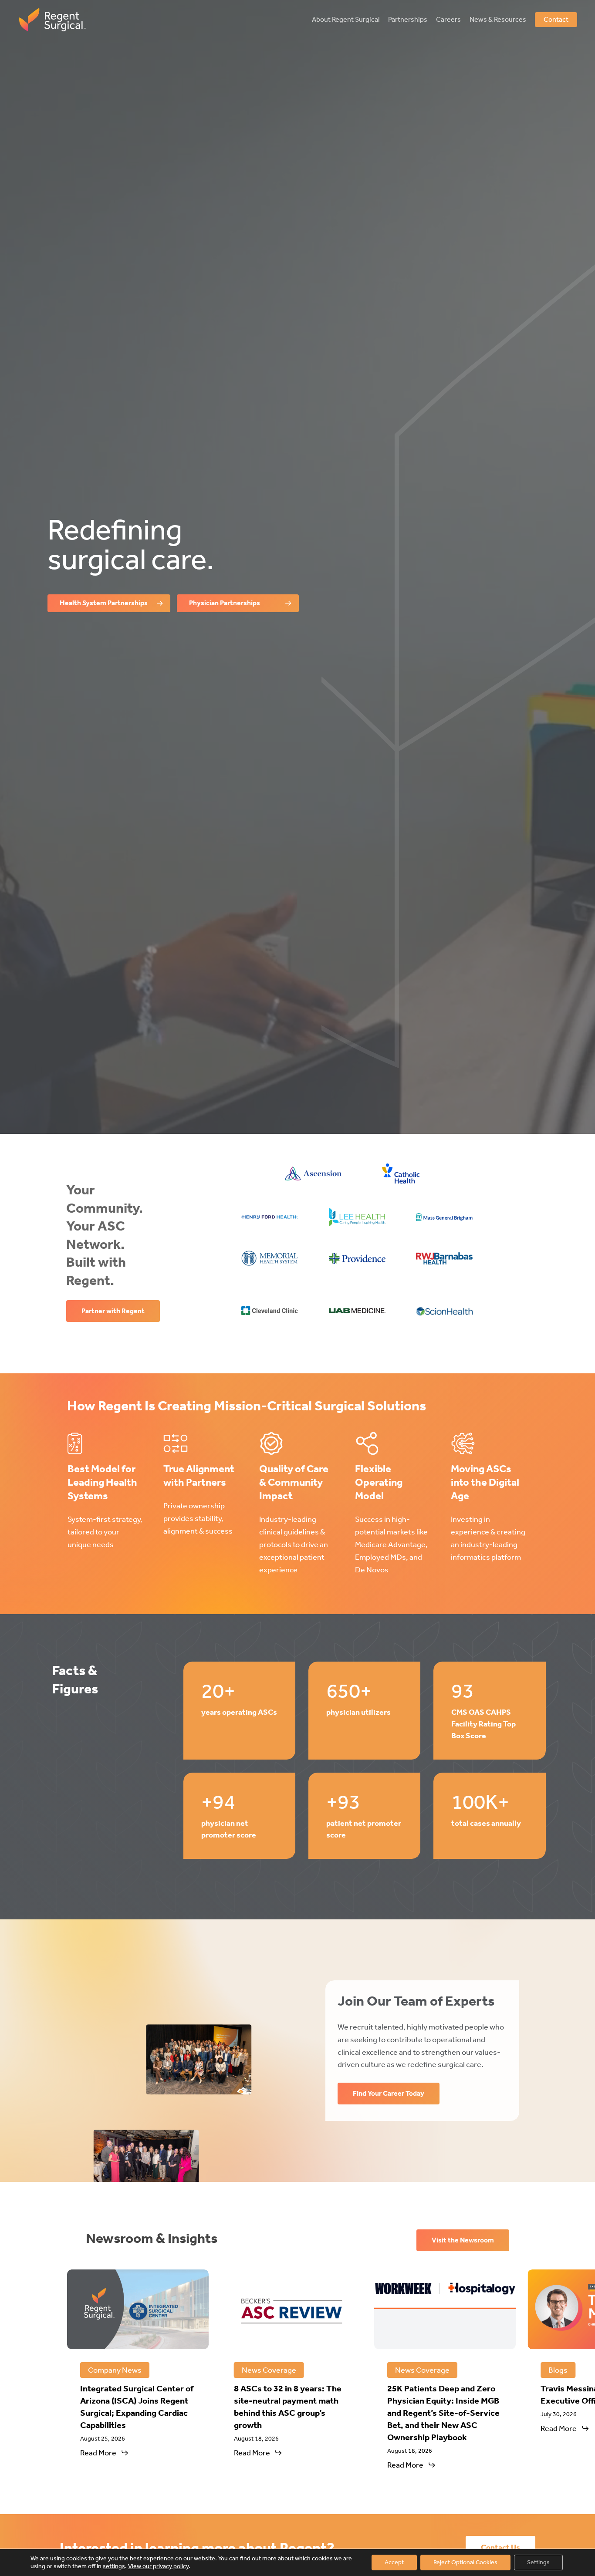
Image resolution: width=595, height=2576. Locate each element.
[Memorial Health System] (270, 1258)
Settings (538, 2562)
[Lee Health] (357, 1217)
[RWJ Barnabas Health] (444, 1258)
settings (114, 2566)
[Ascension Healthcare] (313, 1174)
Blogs (558, 2370)
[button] (109, 603)
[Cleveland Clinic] (270, 1311)
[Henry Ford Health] (270, 1217)
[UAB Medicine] (357, 1311)
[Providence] (357, 1258)
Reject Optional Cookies (465, 2562)
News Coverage (269, 2370)
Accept (394, 2562)
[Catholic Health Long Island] (401, 1173)
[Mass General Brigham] (444, 1217)
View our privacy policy (158, 2566)
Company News (115, 2370)
